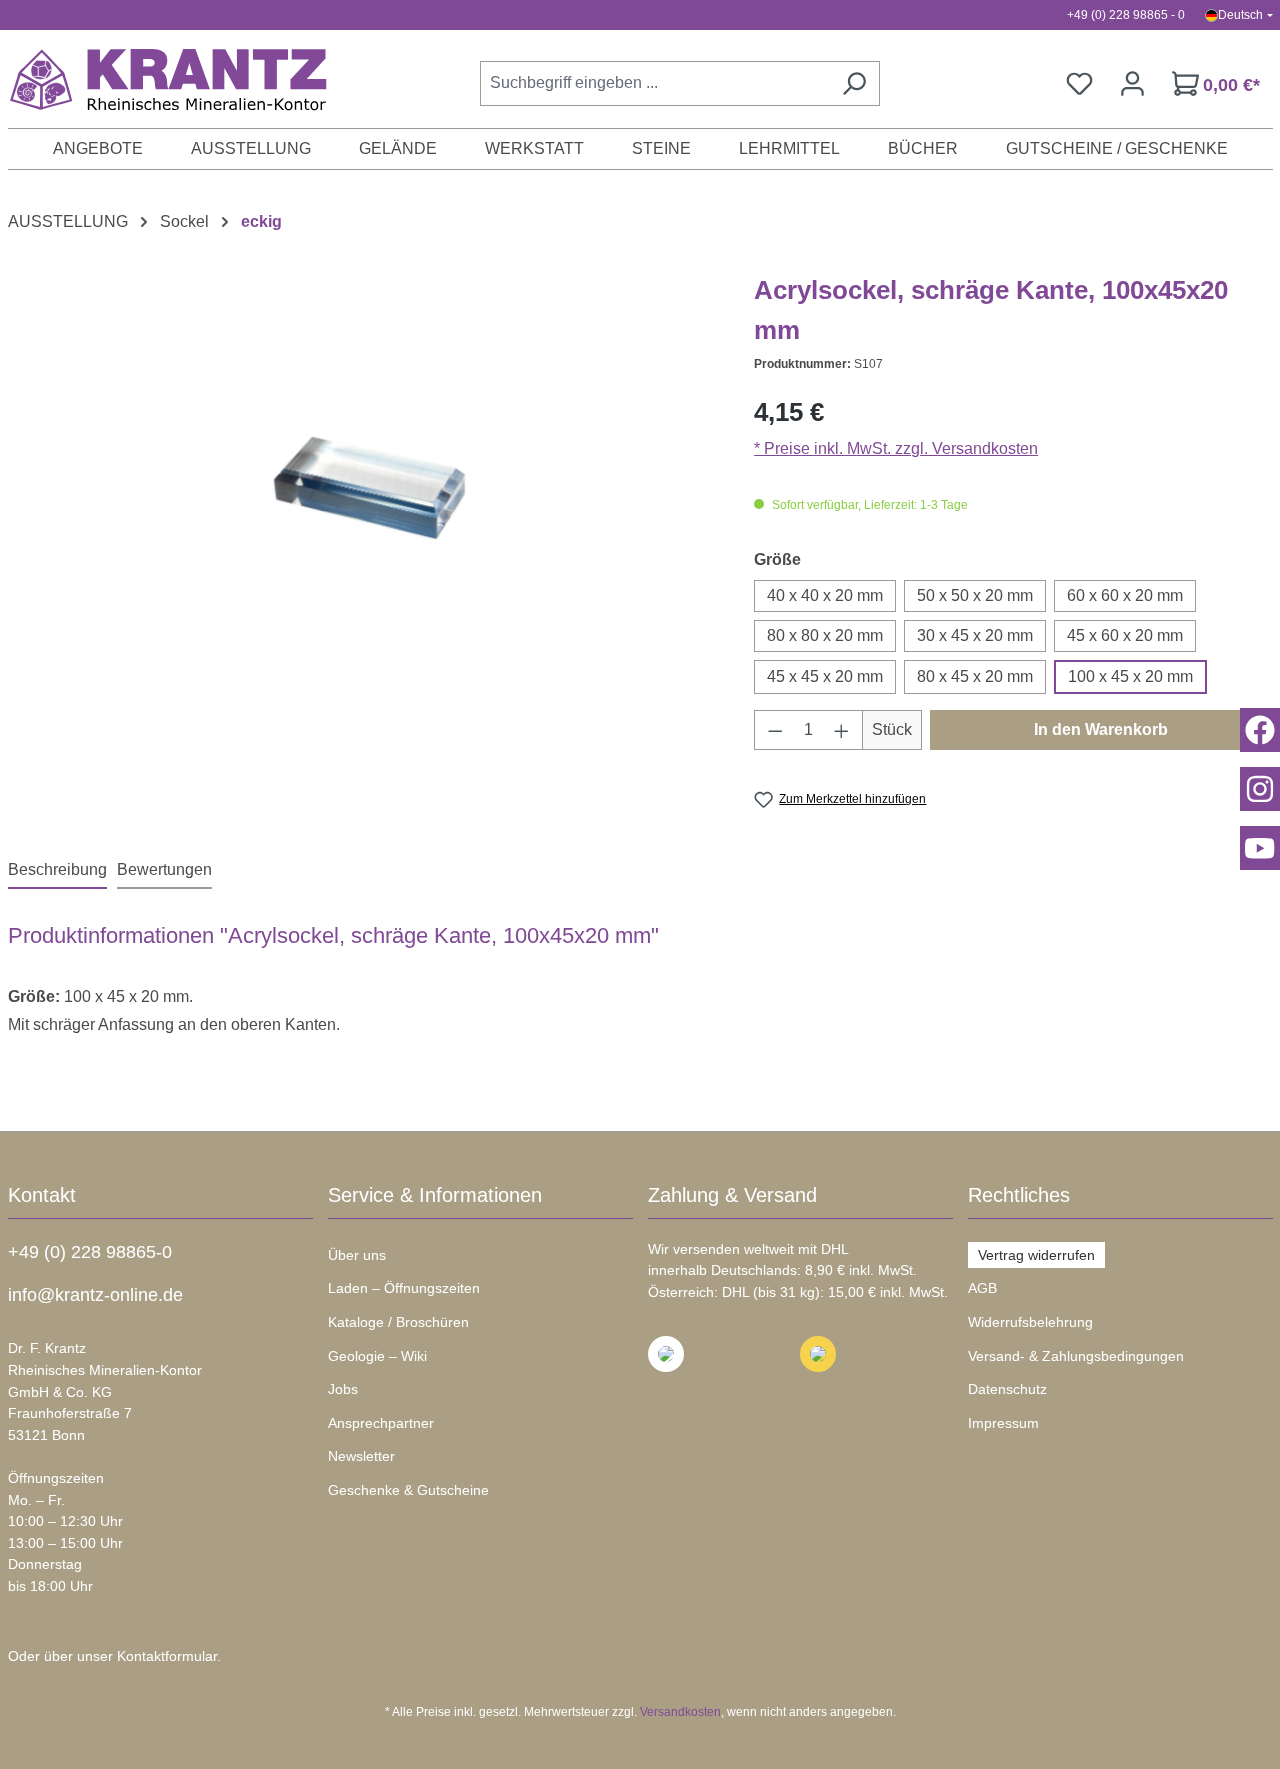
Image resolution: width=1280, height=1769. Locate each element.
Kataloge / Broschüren (398, 1322)
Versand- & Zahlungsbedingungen (1076, 1356)
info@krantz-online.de (95, 1295)
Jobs (343, 1389)
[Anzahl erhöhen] (842, 730)
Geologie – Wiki (377, 1356)
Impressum (1003, 1423)
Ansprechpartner (381, 1423)
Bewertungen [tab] (164, 869)
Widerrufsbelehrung (1030, 1322)
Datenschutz (1007, 1389)
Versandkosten (680, 1712)
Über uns (357, 1255)
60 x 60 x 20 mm (1125, 595)
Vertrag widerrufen (1036, 1255)
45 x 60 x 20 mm (1125, 635)
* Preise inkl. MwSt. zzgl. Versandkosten (896, 448)
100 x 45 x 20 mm (1130, 676)
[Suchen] (854, 83)
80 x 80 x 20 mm (825, 635)
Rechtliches (1019, 1195)
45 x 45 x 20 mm (825, 676)
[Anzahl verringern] (775, 730)
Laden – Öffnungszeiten (404, 1288)
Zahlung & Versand (732, 1195)
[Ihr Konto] (1132, 83)
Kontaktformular (167, 1656)
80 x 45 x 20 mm (975, 676)
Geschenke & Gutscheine (408, 1490)
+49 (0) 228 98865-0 (90, 1252)
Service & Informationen (435, 1195)
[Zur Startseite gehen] (158, 79)
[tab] (57, 871)
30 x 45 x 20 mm (975, 635)
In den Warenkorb (1101, 729)
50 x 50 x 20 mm (975, 595)
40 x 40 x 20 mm (825, 595)
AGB (982, 1288)
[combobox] (654, 83)
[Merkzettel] (1079, 83)
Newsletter (361, 1456)
